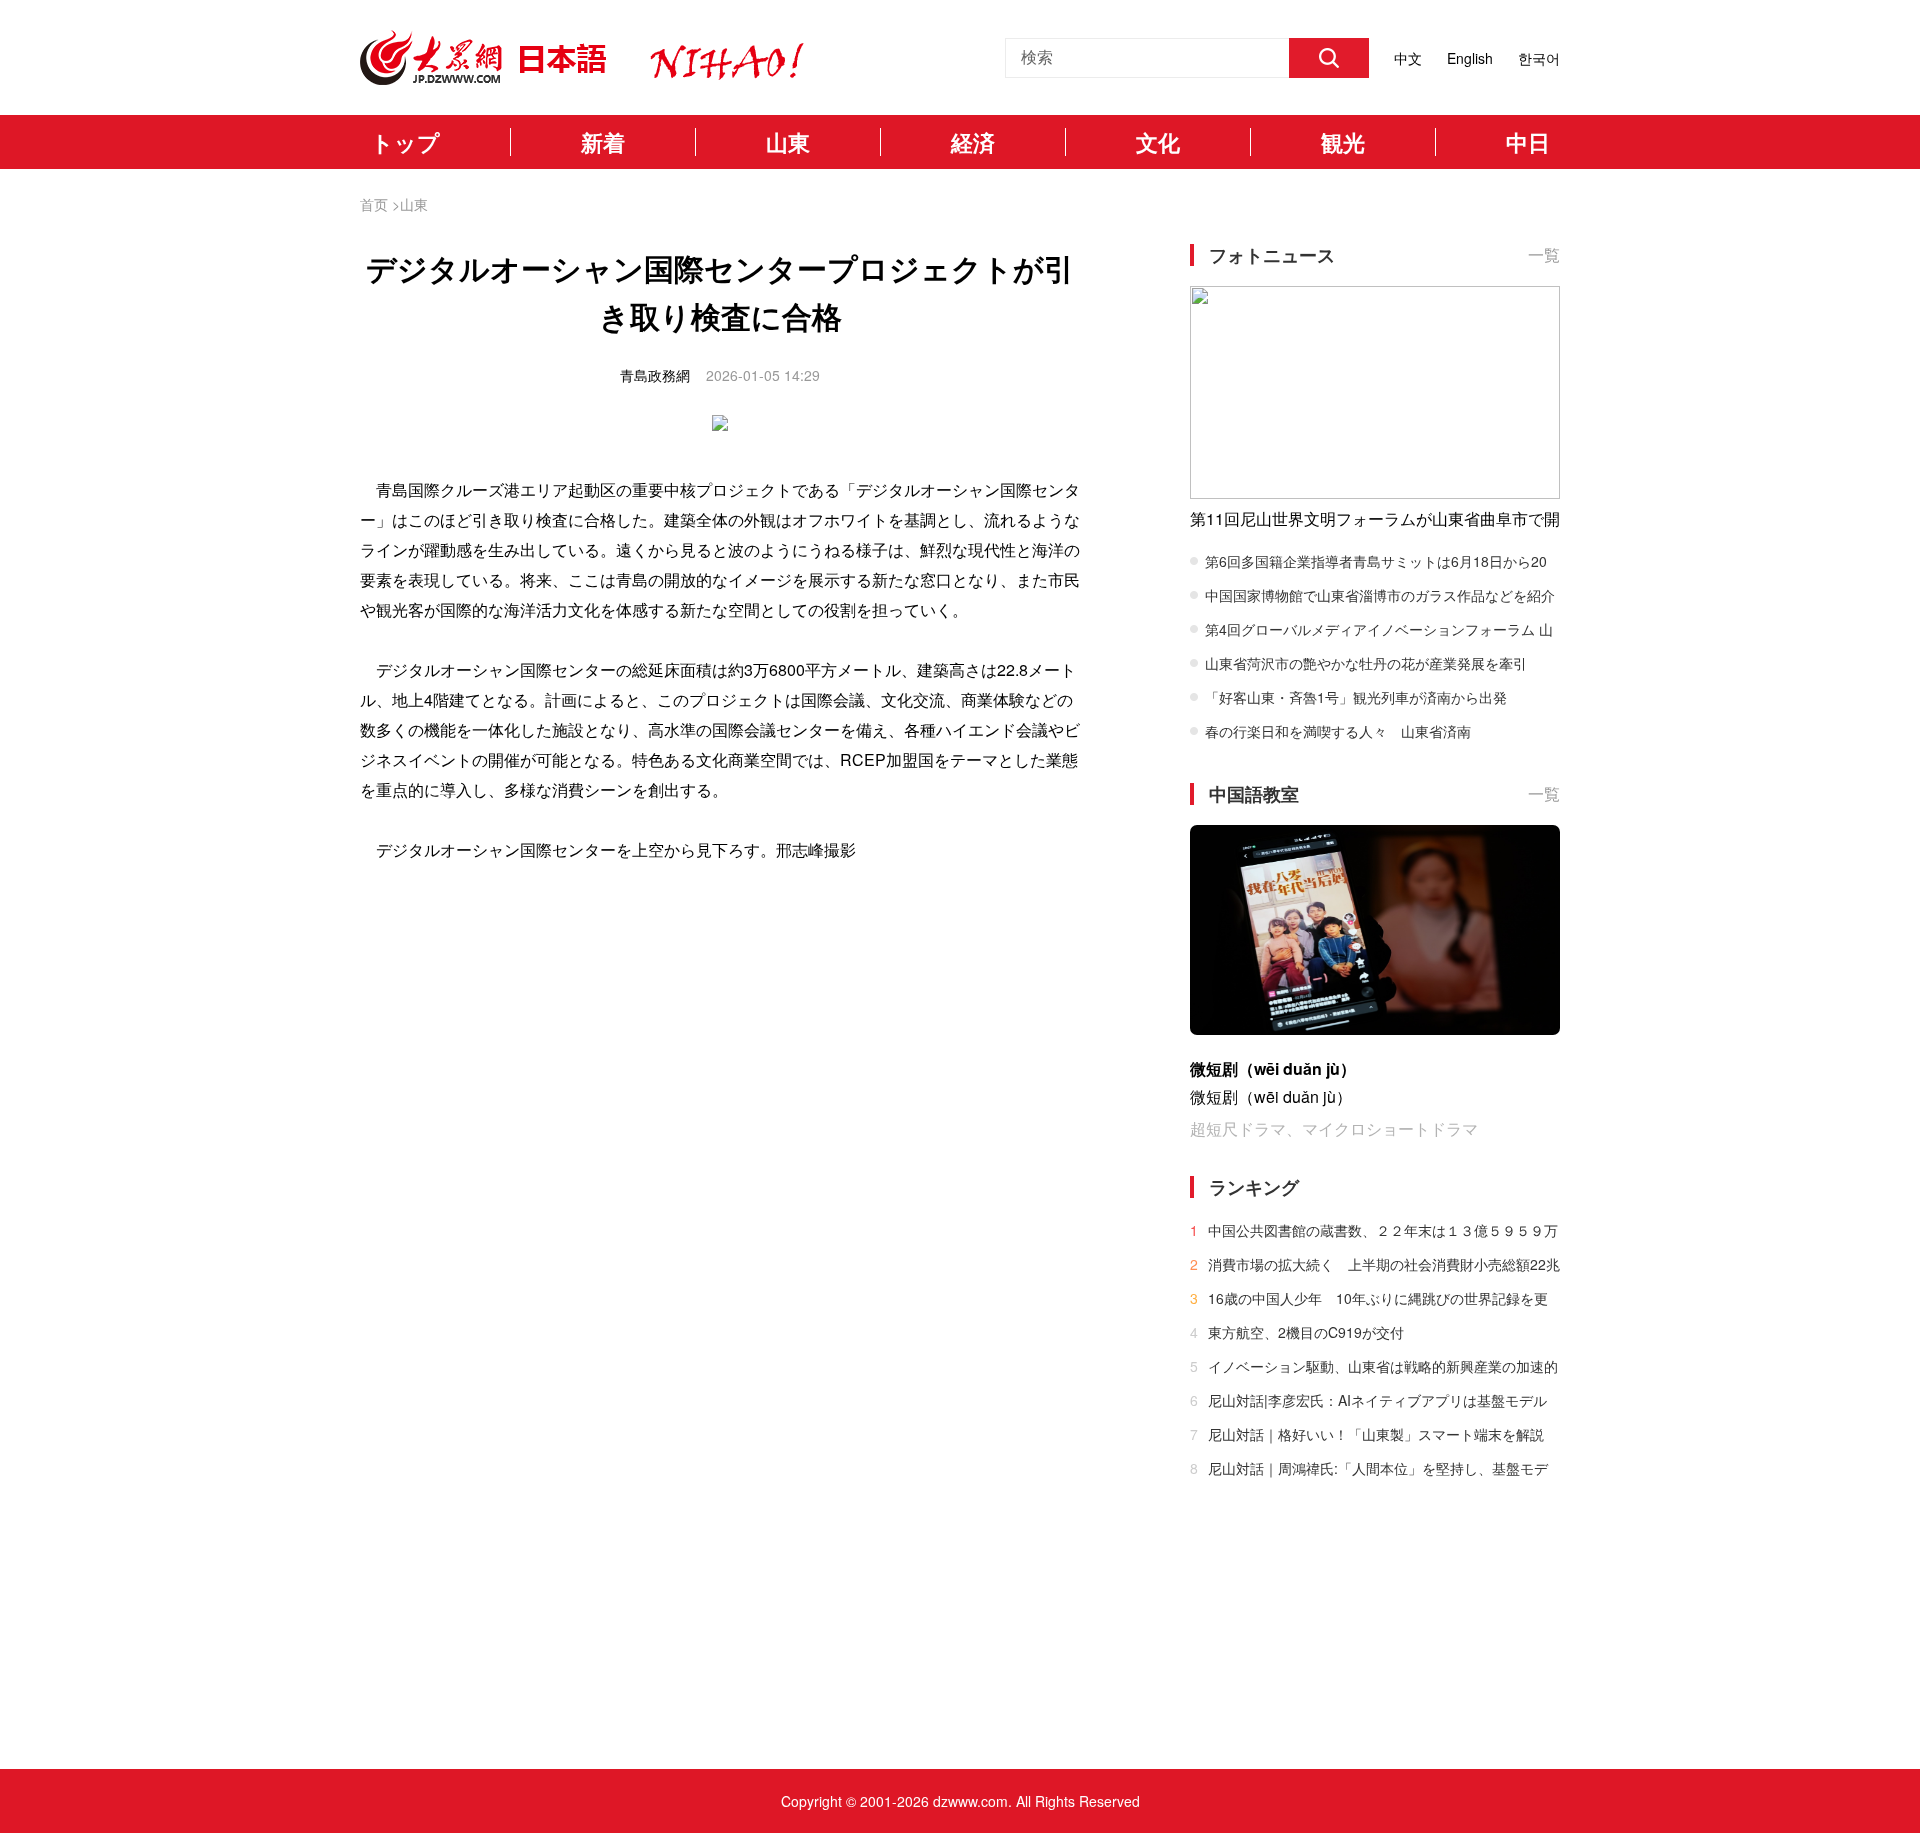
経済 (973, 142)
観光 (1343, 142)
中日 (1528, 142)
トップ (405, 142)
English (1470, 58)
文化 (1158, 142)
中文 (1408, 58)
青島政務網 (655, 375)
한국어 (1539, 58)
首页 (374, 204)
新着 (603, 142)
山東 (788, 142)
